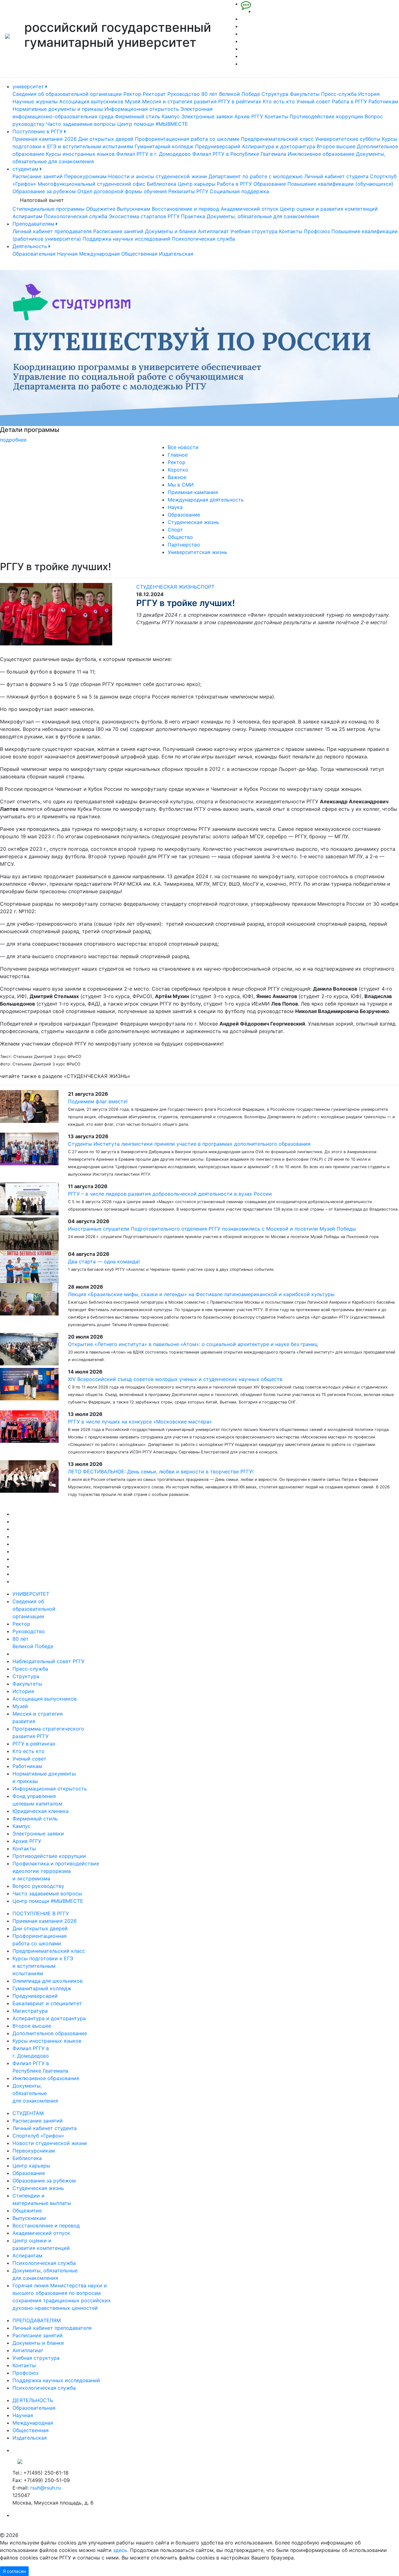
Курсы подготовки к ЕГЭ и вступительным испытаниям (43, 1966)
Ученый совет (313, 101)
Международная (99, 254)
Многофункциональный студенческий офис (91, 184)
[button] (30, 357)
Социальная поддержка (239, 191)
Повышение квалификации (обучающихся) (340, 184)
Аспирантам (27, 216)
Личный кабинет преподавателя (52, 231)
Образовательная (34, 254)
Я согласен (14, 2571)
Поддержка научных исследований (126, 239)
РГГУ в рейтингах (240, 101)
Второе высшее (336, 146)
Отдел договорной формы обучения (122, 191)
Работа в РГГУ (349, 101)
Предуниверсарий (218, 146)
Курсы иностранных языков (80, 154)
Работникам (383, 101)
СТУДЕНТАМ (28, 2113)
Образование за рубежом (44, 191)
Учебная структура (254, 231)
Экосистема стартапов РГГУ (144, 216)
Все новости (183, 447)
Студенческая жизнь (193, 522)
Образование (270, 184)
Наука (175, 507)
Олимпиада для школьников (48, 1981)
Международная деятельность (206, 500)
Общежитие (101, 209)
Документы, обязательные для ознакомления (263, 216)
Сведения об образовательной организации (67, 94)
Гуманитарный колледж (164, 146)
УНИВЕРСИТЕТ (31, 1594)
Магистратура (30, 2011)
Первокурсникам (85, 176)
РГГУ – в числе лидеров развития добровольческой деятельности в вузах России (170, 1194)
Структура (275, 94)
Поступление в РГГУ (38, 131)
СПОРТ (206, 587)
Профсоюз (317, 231)
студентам (26, 169)
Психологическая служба (76, 216)
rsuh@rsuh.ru (46, 2488)
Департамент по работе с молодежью (256, 176)
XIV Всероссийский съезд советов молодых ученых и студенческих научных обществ (175, 1379)
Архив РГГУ (249, 116)
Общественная (139, 254)
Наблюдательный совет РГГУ (48, 1661)
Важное (177, 477)
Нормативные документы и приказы (58, 109)
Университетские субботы (348, 139)
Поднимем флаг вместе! (98, 1101)
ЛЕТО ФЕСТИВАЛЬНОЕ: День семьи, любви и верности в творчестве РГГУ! (161, 1472)
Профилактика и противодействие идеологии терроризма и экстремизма (56, 1871)
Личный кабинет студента (336, 176)
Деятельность (31, 246)
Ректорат (154, 94)
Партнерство (184, 545)
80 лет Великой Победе (231, 94)
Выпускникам (134, 209)
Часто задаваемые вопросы (81, 124)
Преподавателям (34, 224)
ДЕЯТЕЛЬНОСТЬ (33, 2400)
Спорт (175, 530)
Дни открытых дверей (106, 139)
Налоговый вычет (42, 200)
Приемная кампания (193, 492)
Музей (133, 101)
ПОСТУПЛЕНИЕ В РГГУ (41, 1913)
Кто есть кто (279, 101)
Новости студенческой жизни (50, 2143)
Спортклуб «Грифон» (38, 2136)
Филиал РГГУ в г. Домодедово (154, 154)
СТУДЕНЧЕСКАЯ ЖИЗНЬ (167, 587)
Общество (180, 537)
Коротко (178, 470)
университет (29, 86)
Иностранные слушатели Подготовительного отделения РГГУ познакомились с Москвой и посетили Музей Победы (212, 1229)
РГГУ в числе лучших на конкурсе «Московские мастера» (140, 1422)
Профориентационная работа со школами (187, 139)
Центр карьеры (197, 184)
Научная (67, 254)
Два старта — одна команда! (104, 1261)
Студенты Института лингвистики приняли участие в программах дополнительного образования (189, 1144)
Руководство (184, 94)
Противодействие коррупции (326, 116)
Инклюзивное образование (321, 154)
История (369, 94)
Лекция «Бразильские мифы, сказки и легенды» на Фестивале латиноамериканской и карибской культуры (201, 1294)
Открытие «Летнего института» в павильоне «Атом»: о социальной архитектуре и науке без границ (193, 1344)
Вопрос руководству (38, 1886)
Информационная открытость (142, 109)
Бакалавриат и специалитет (47, 2003)
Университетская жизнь (197, 552)
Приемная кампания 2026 (45, 139)
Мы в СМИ (181, 485)
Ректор (132, 94)
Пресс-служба (339, 94)
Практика (193, 216)
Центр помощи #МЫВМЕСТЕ (153, 124)
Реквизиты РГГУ (188, 191)
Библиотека (161, 184)
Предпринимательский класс (277, 139)
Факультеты (305, 94)
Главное (178, 455)
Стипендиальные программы (48, 209)
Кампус (171, 116)
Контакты (276, 116)
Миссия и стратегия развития (179, 101)
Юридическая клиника (41, 1811)
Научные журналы (35, 101)
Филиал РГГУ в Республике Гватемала (239, 154)
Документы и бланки (171, 231)
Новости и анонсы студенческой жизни (158, 176)
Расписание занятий (38, 176)
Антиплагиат (213, 231)
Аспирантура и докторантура (279, 146)
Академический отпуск (250, 209)
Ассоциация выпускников (91, 101)
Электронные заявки (207, 116)
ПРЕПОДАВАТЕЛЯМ (37, 2320)
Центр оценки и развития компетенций (329, 209)
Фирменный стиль (138, 116)
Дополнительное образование (50, 2033)
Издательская (176, 254)
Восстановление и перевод (185, 209)
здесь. (121, 2550)
